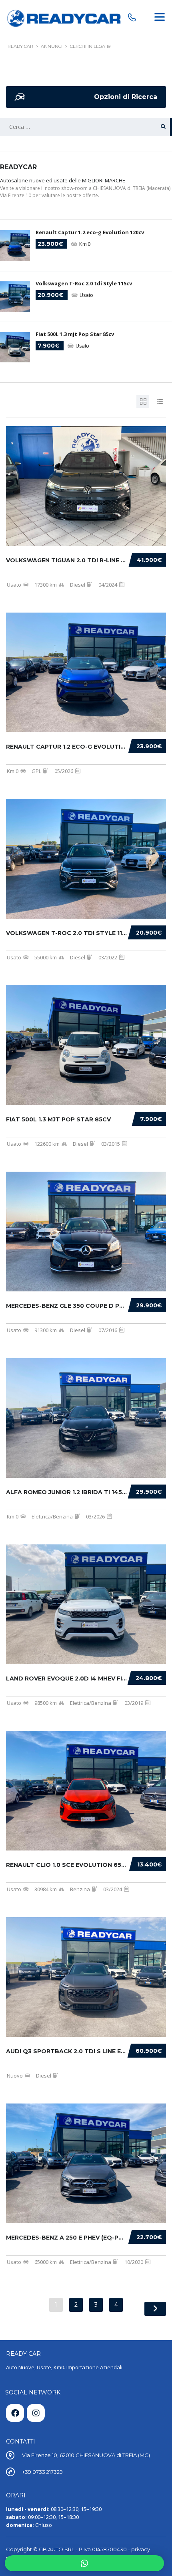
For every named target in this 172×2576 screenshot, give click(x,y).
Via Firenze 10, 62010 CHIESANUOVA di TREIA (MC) (86, 2455)
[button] (84, 2563)
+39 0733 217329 (42, 2472)
